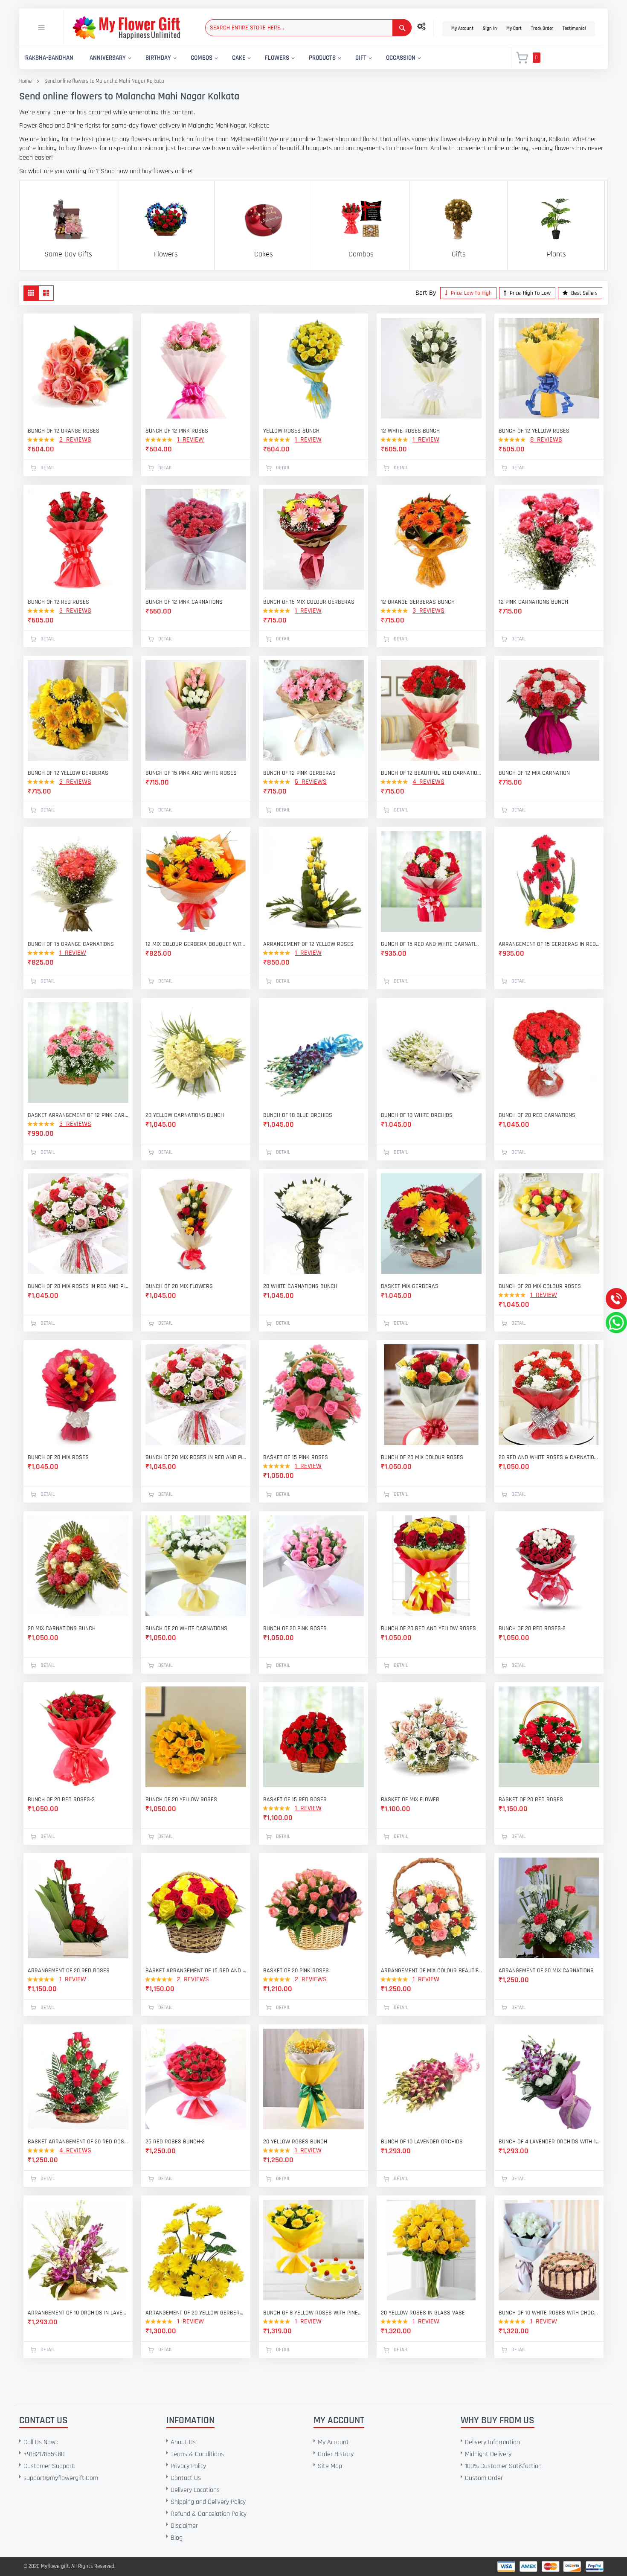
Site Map (330, 2466)
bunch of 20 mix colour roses (422, 1457)
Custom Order (484, 2478)
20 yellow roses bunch (295, 2142)
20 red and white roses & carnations (549, 1457)
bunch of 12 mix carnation (534, 773)
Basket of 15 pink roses (296, 1457)
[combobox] (308, 28)
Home (25, 81)
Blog (177, 2538)
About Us (183, 2442)
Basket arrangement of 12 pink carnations (78, 1115)
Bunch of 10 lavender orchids (422, 2142)
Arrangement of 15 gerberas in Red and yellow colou (549, 944)
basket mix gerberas (410, 1286)
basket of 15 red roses (295, 1800)
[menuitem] (49, 58)
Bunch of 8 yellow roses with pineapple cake (313, 2313)
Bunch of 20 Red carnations (537, 1115)
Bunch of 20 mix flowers (179, 1286)
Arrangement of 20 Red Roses (69, 1971)
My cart (514, 29)
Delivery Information (492, 2442)
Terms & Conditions (197, 2454)
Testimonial (574, 29)
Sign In (490, 29)
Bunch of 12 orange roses (64, 431)
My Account (462, 29)
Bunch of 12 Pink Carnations (184, 602)
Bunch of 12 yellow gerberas (68, 773)
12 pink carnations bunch (533, 602)
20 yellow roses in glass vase (423, 2313)
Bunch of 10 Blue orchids (298, 1115)
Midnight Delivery (488, 2454)
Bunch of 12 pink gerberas (299, 773)
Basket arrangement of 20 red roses (78, 2142)
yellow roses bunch (291, 431)
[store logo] (126, 28)
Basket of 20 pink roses (296, 1971)
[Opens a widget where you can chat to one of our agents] (58, 2527)
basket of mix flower (410, 1800)
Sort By (426, 293)
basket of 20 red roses (531, 1800)
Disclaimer (184, 2526)
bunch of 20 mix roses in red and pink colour (78, 1286)
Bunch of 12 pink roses (177, 431)
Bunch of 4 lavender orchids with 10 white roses (549, 2142)
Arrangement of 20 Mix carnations (546, 1971)
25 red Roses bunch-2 (175, 2142)
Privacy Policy (188, 2466)
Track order (542, 29)
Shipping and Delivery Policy (208, 2502)
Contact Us (186, 2478)
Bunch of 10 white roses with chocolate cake (549, 2313)
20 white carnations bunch (300, 1286)
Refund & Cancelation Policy (209, 2514)
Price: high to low (530, 293)
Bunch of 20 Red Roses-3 (61, 1800)
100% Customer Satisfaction (503, 2466)
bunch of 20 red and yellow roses (428, 1628)
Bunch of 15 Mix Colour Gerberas (309, 602)
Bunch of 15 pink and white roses (191, 773)
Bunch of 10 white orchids (417, 1115)
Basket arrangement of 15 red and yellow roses (196, 1971)
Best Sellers (584, 293)
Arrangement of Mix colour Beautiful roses (431, 1971)
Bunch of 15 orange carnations (71, 944)
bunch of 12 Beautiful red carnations (431, 773)
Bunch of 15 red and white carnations (431, 944)
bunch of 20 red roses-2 (532, 1628)
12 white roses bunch (410, 431)
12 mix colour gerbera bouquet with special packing (196, 944)
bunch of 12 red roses (58, 602)
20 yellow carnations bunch (185, 1115)
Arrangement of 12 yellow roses (308, 944)
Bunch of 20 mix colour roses (540, 1286)
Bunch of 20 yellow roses (181, 1800)
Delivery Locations (195, 2490)
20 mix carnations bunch (62, 1628)
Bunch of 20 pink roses (295, 1628)
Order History (336, 2454)
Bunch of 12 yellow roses (534, 431)
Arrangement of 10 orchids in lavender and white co (78, 2313)
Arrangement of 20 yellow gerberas (196, 2313)
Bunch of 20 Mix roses (58, 1457)
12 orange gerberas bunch (418, 602)
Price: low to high (471, 293)
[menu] (260, 58)
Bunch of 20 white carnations (186, 1628)
